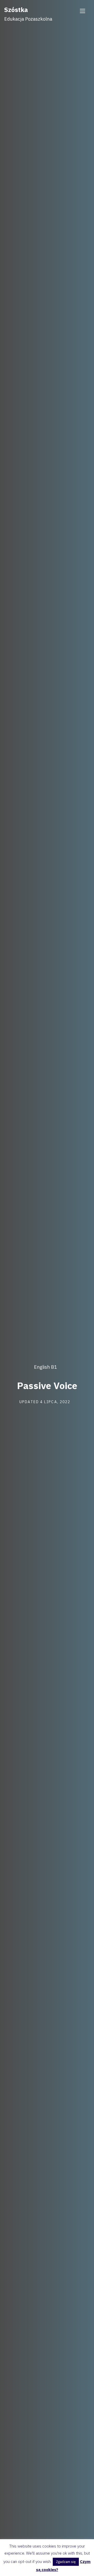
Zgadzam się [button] (66, 2562)
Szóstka (16, 10)
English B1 (45, 1367)
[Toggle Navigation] (83, 11)
